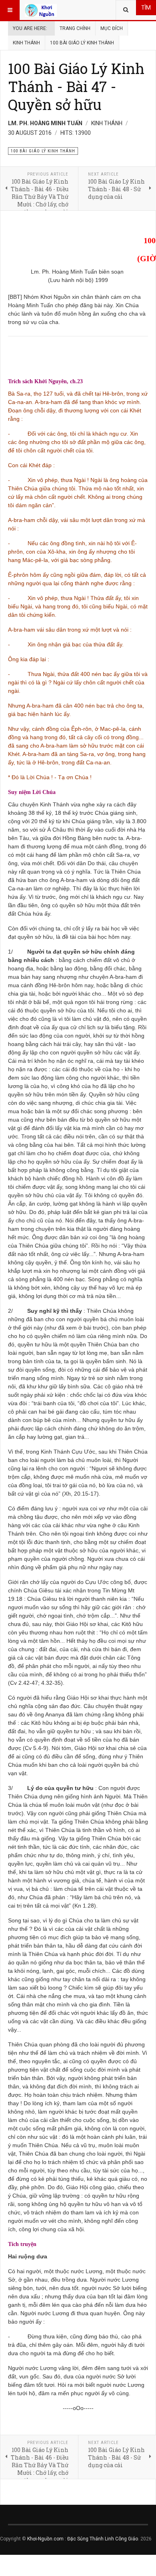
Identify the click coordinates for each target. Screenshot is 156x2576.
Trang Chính (75, 28)
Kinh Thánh (26, 43)
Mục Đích (112, 28)
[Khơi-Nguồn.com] (41, 10)
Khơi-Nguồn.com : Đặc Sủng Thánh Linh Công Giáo (83, 2539)
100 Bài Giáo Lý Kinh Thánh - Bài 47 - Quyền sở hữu (76, 86)
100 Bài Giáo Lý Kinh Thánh (82, 43)
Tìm (146, 8)
